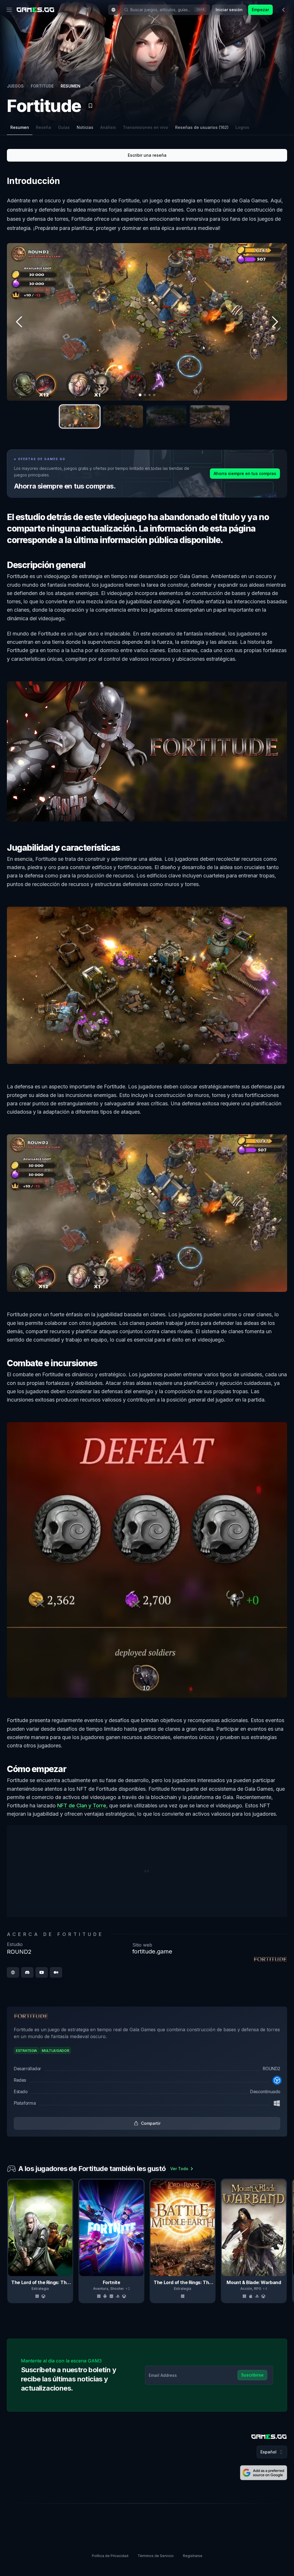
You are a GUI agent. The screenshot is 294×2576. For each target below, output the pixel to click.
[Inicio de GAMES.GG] (35, 10)
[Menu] (9, 10)
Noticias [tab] (85, 127)
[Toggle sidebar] (284, 10)
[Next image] (274, 322)
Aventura (101, 2289)
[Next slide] (286, 2241)
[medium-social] (56, 1972)
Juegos (15, 86)
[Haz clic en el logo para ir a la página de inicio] (269, 2437)
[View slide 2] (123, 416)
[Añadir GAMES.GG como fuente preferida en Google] (264, 2473)
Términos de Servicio (156, 2556)
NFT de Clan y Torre (82, 1805)
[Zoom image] (147, 322)
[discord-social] (27, 1972)
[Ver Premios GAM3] (273, 102)
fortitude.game (152, 1951)
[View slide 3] (166, 416)
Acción (246, 2289)
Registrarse (193, 2556)
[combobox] (113, 10)
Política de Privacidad (110, 2556)
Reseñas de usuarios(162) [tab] (202, 127)
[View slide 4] (210, 416)
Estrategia (40, 2289)
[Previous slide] (8, 2241)
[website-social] (13, 1972)
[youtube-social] (42, 1972)
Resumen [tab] (20, 127)
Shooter (117, 2289)
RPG (258, 2289)
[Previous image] (20, 322)
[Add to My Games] (90, 106)
